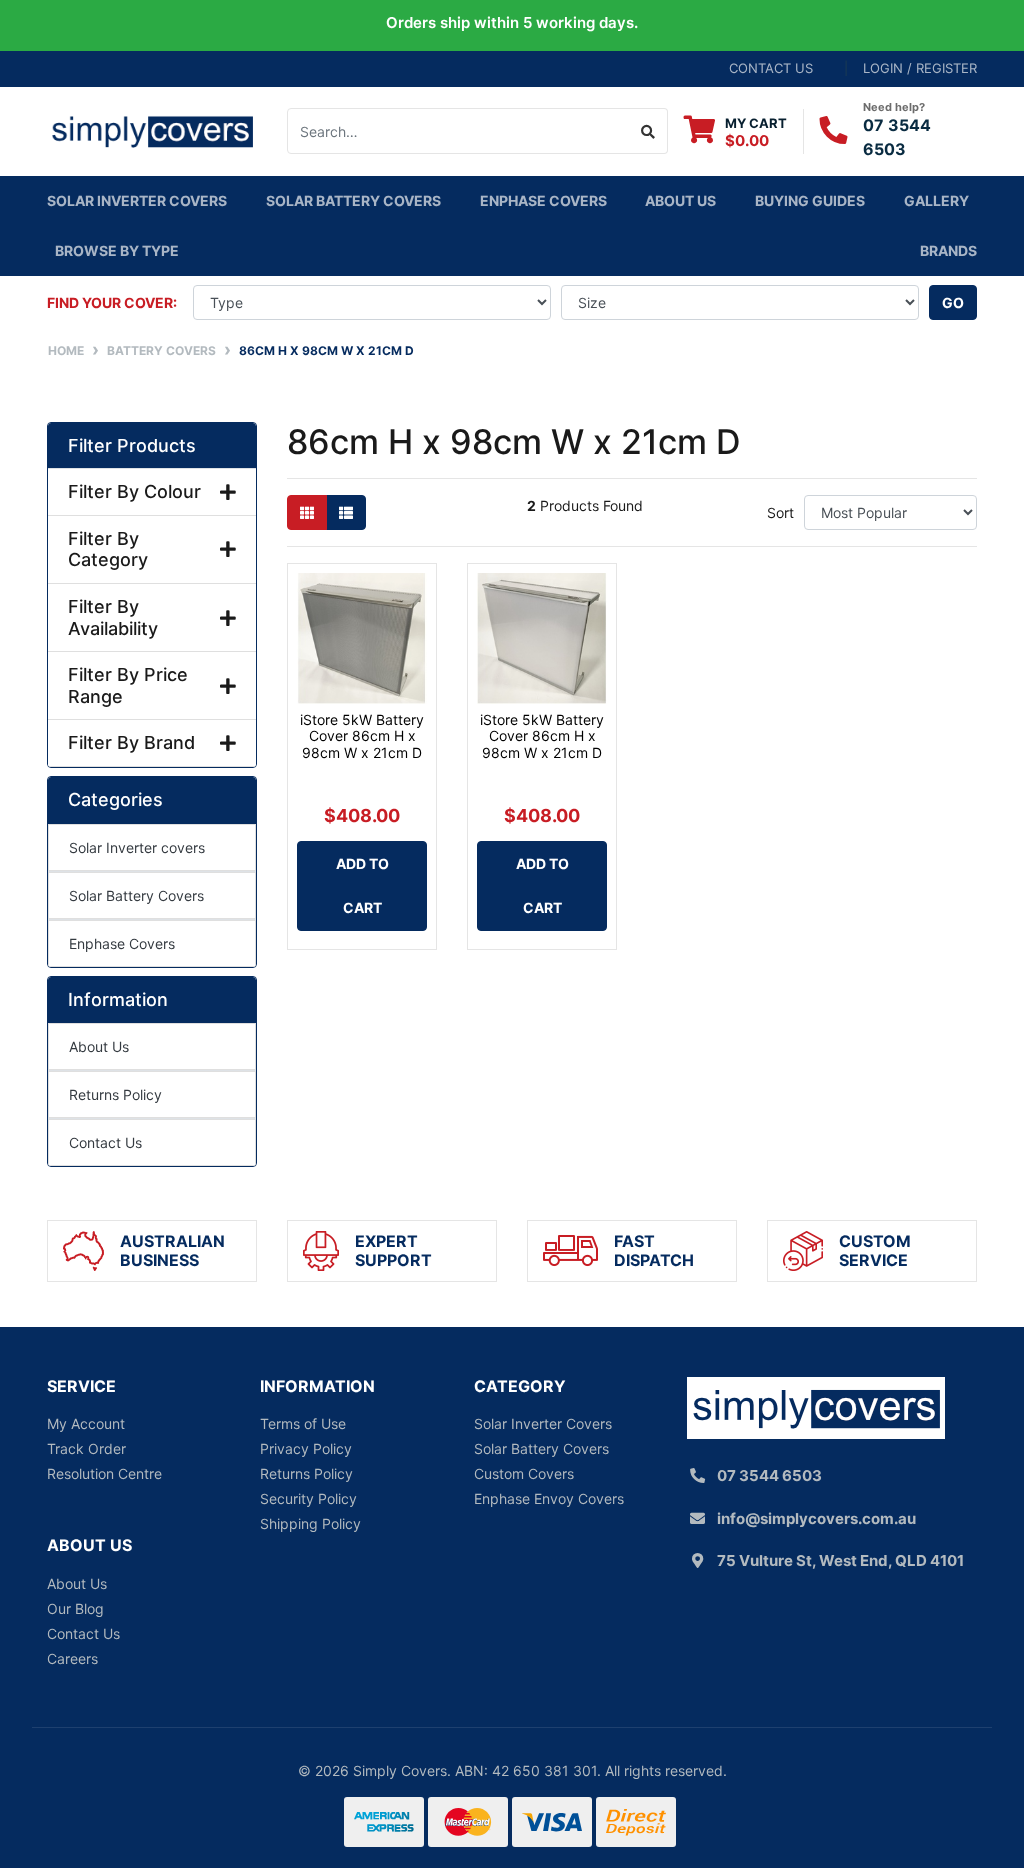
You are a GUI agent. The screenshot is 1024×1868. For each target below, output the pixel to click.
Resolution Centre (104, 1473)
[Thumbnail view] (307, 512)
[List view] (346, 512)
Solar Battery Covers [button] (353, 200)
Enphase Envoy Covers (549, 1498)
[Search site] (648, 131)
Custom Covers (524, 1473)
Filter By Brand (131, 742)
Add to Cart (362, 885)
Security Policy (308, 1498)
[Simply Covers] (152, 129)
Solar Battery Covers (136, 895)
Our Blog (75, 1608)
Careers (72, 1658)
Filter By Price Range (128, 685)
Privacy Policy (306, 1448)
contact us (771, 68)
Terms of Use (303, 1423)
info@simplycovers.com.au (816, 1518)
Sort (780, 512)
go (953, 302)
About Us (680, 200)
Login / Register (920, 68)
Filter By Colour (134, 491)
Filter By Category (108, 549)
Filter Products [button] (132, 445)
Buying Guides (810, 200)
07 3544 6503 (769, 1475)
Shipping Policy (310, 1523)
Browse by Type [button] (117, 250)
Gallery (936, 200)
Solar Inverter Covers (543, 1423)
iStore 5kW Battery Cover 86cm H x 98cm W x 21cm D (362, 736)
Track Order (86, 1448)
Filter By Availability (113, 617)
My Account (86, 1423)
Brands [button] (948, 250)
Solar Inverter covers (137, 200)
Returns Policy (115, 1094)
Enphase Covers (543, 200)
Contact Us (105, 1142)
